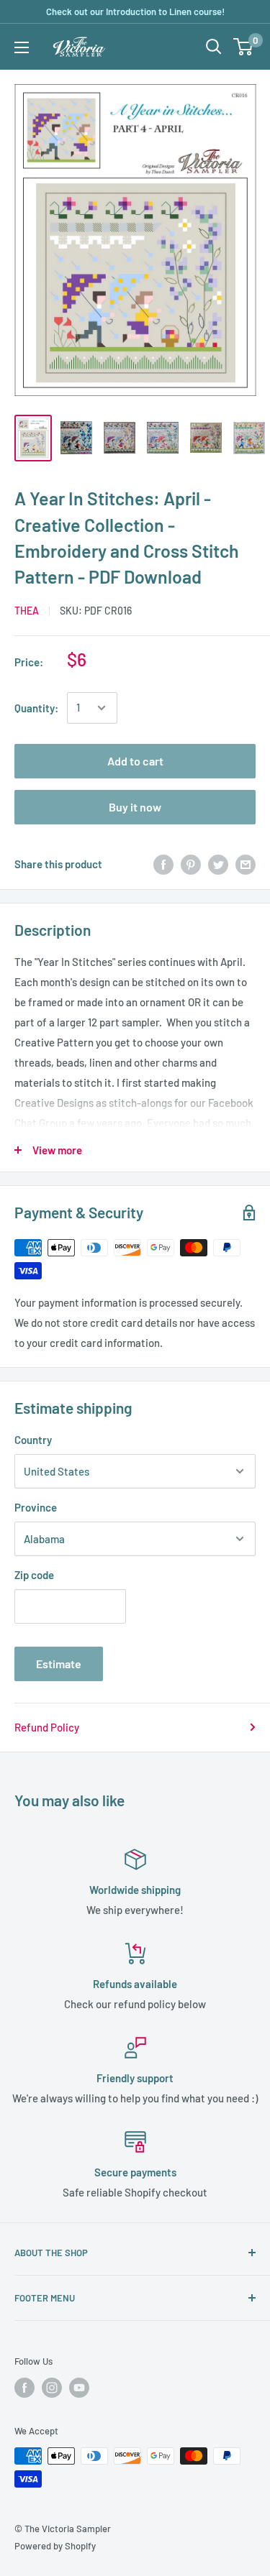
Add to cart (135, 761)
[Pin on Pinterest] (191, 864)
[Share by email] (246, 864)
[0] (244, 47)
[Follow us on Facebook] (24, 2388)
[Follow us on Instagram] (52, 2388)
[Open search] (214, 47)
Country (33, 1440)
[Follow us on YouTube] (79, 2388)
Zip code (34, 1575)
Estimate (59, 1664)
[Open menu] (22, 47)
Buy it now (135, 807)
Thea (27, 611)
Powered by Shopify (55, 2546)
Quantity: (36, 708)
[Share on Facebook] (163, 864)
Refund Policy (47, 1727)
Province (36, 1507)
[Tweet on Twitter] (218, 864)
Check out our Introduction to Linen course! (135, 11)
